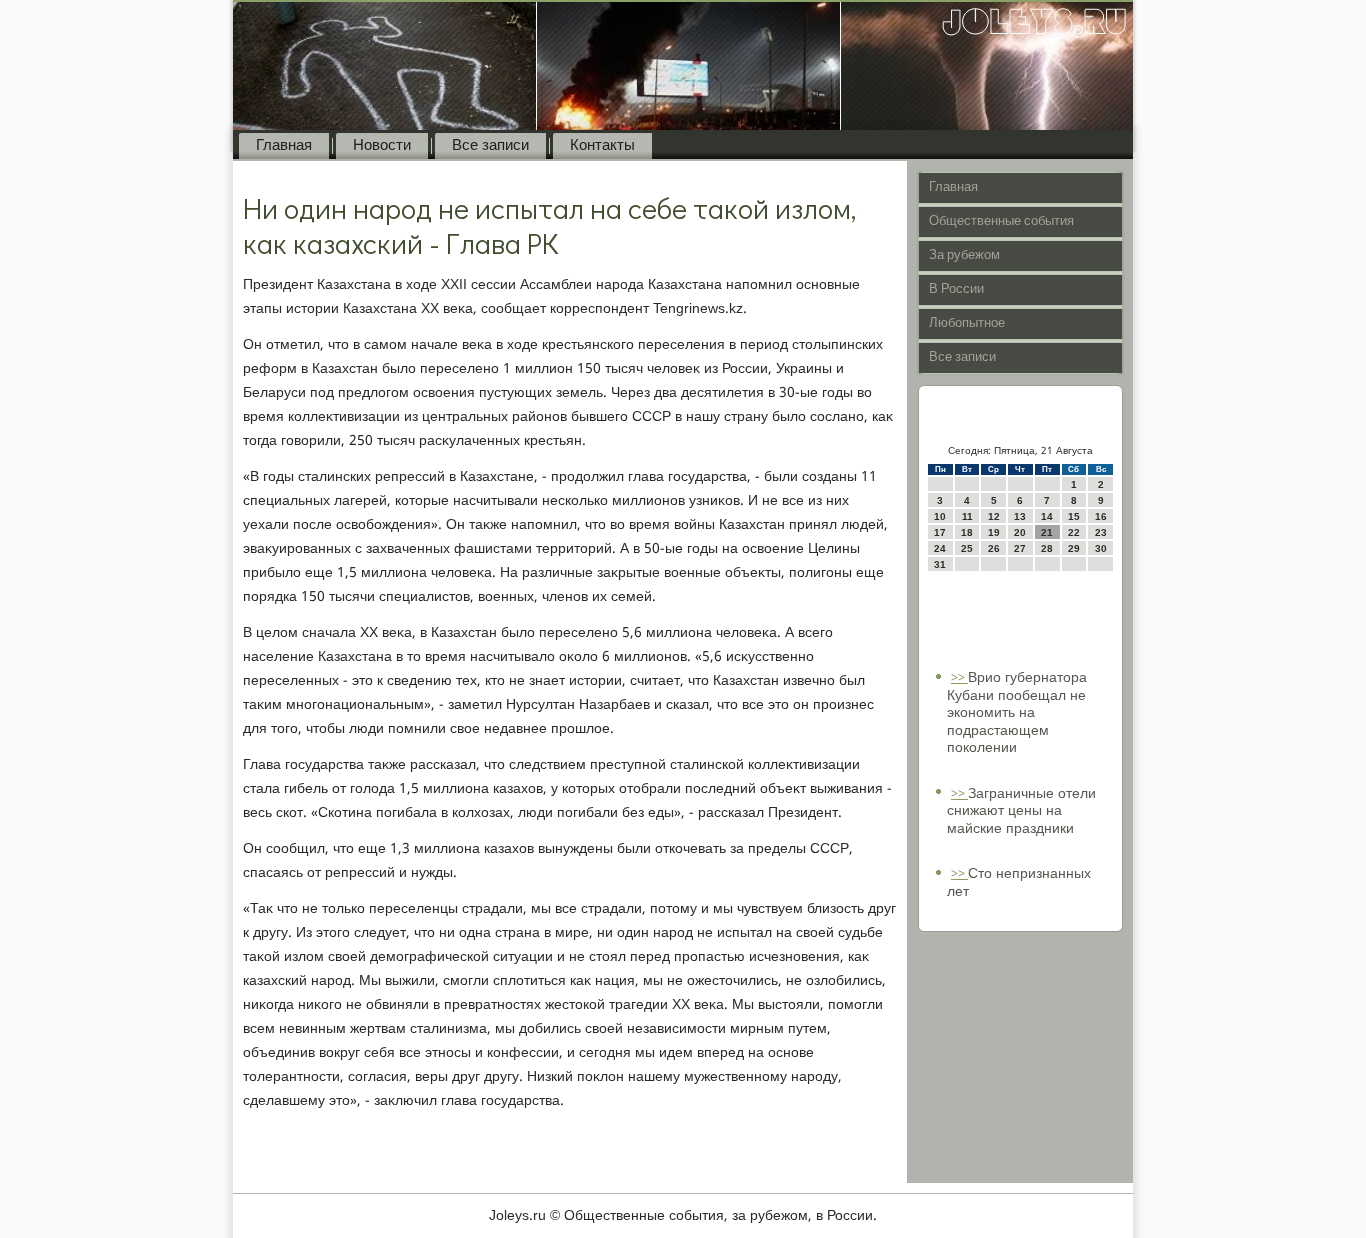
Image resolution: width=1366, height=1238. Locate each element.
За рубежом (964, 255)
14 (1047, 516)
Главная (284, 146)
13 (1020, 516)
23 (1101, 532)
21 (1047, 532)
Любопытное (967, 323)
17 (940, 532)
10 (940, 516)
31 (940, 564)
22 (1074, 532)
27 (1020, 548)
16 (1101, 516)
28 (1047, 548)
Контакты (602, 146)
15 (1074, 516)
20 (1020, 532)
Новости (382, 146)
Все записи (490, 146)
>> (959, 678)
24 (940, 548)
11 (967, 516)
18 (967, 532)
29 (1074, 548)
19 (994, 532)
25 (967, 548)
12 (994, 516)
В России (956, 289)
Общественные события (1001, 221)
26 (994, 548)
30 (1101, 548)
